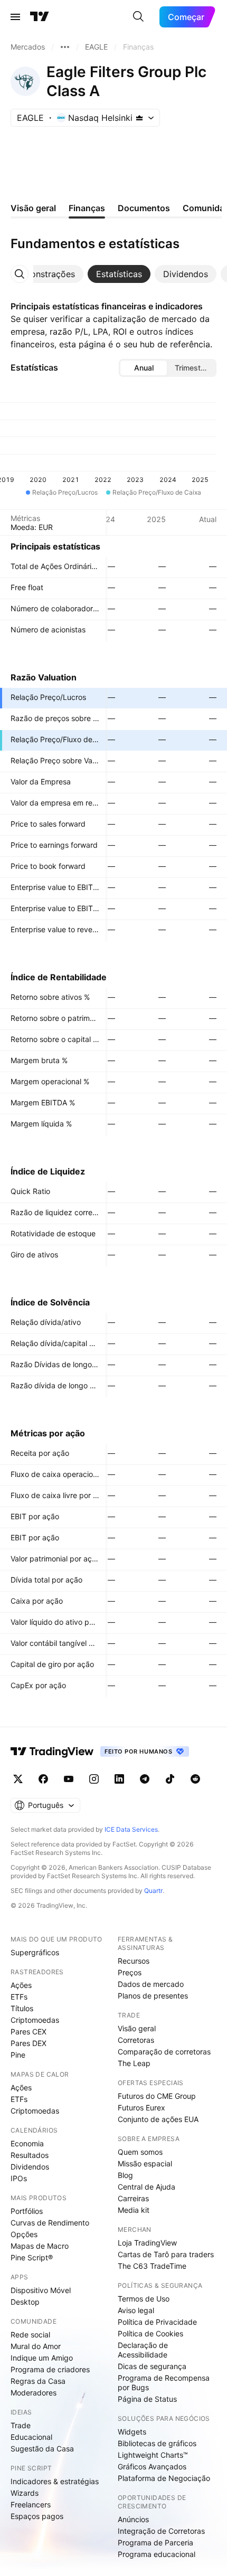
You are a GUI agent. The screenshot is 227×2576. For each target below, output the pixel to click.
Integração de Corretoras (161, 2531)
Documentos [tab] (144, 208)
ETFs (19, 1997)
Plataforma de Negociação (164, 2478)
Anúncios (133, 2519)
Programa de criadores (50, 2369)
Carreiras (133, 2198)
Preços (130, 1972)
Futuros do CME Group (157, 2096)
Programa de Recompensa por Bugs (164, 2383)
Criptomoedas (35, 2020)
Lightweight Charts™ (153, 2455)
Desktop (25, 2302)
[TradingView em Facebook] (43, 1779)
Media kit (134, 2210)
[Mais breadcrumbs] (65, 47)
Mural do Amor (36, 2346)
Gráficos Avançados (152, 2466)
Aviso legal (136, 2310)
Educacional (31, 2437)
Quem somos (140, 2152)
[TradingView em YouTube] (69, 1779)
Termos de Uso (144, 2299)
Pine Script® (32, 2257)
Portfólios (27, 2211)
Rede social (30, 2334)
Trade (21, 2425)
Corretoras (136, 2040)
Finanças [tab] (87, 208)
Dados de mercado (151, 1984)
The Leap (134, 2063)
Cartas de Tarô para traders (166, 2254)
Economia (27, 2143)
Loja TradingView (147, 2243)
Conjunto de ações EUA (158, 2119)
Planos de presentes (153, 1996)
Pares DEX (29, 2043)
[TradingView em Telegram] (145, 1779)
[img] (139, 118)
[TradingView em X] (18, 1779)
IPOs (19, 2178)
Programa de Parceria (155, 2542)
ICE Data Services (131, 1829)
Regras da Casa (38, 2381)
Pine (18, 2055)
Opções (24, 2234)
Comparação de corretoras (164, 2052)
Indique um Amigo (42, 2358)
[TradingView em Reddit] (195, 1779)
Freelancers (31, 2504)
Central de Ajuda (146, 2187)
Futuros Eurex (141, 2108)
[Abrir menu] (15, 17)
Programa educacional (157, 2554)
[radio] (144, 368)
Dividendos (30, 2167)
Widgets (132, 2432)
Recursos (134, 1961)
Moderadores (34, 2393)
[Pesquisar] (138, 17)
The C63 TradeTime (152, 2266)
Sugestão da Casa (42, 2449)
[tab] (44, 274)
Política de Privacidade (157, 2322)
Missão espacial (145, 2163)
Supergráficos (35, 1952)
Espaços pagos (37, 2516)
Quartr (153, 1891)
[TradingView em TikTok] (170, 1779)
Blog (125, 2175)
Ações (21, 1985)
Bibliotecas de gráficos (157, 2443)
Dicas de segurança (152, 2366)
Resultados (30, 2155)
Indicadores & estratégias (55, 2481)
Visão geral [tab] (33, 208)
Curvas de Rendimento (50, 2223)
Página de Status (147, 2399)
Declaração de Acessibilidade (143, 2350)
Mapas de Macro (40, 2246)
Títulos (22, 2008)
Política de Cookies (150, 2333)
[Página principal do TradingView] (40, 17)
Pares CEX (29, 2032)
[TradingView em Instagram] (94, 1779)
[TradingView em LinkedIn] (119, 1779)
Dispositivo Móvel (41, 2290)
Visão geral (137, 2028)
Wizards (25, 2493)
